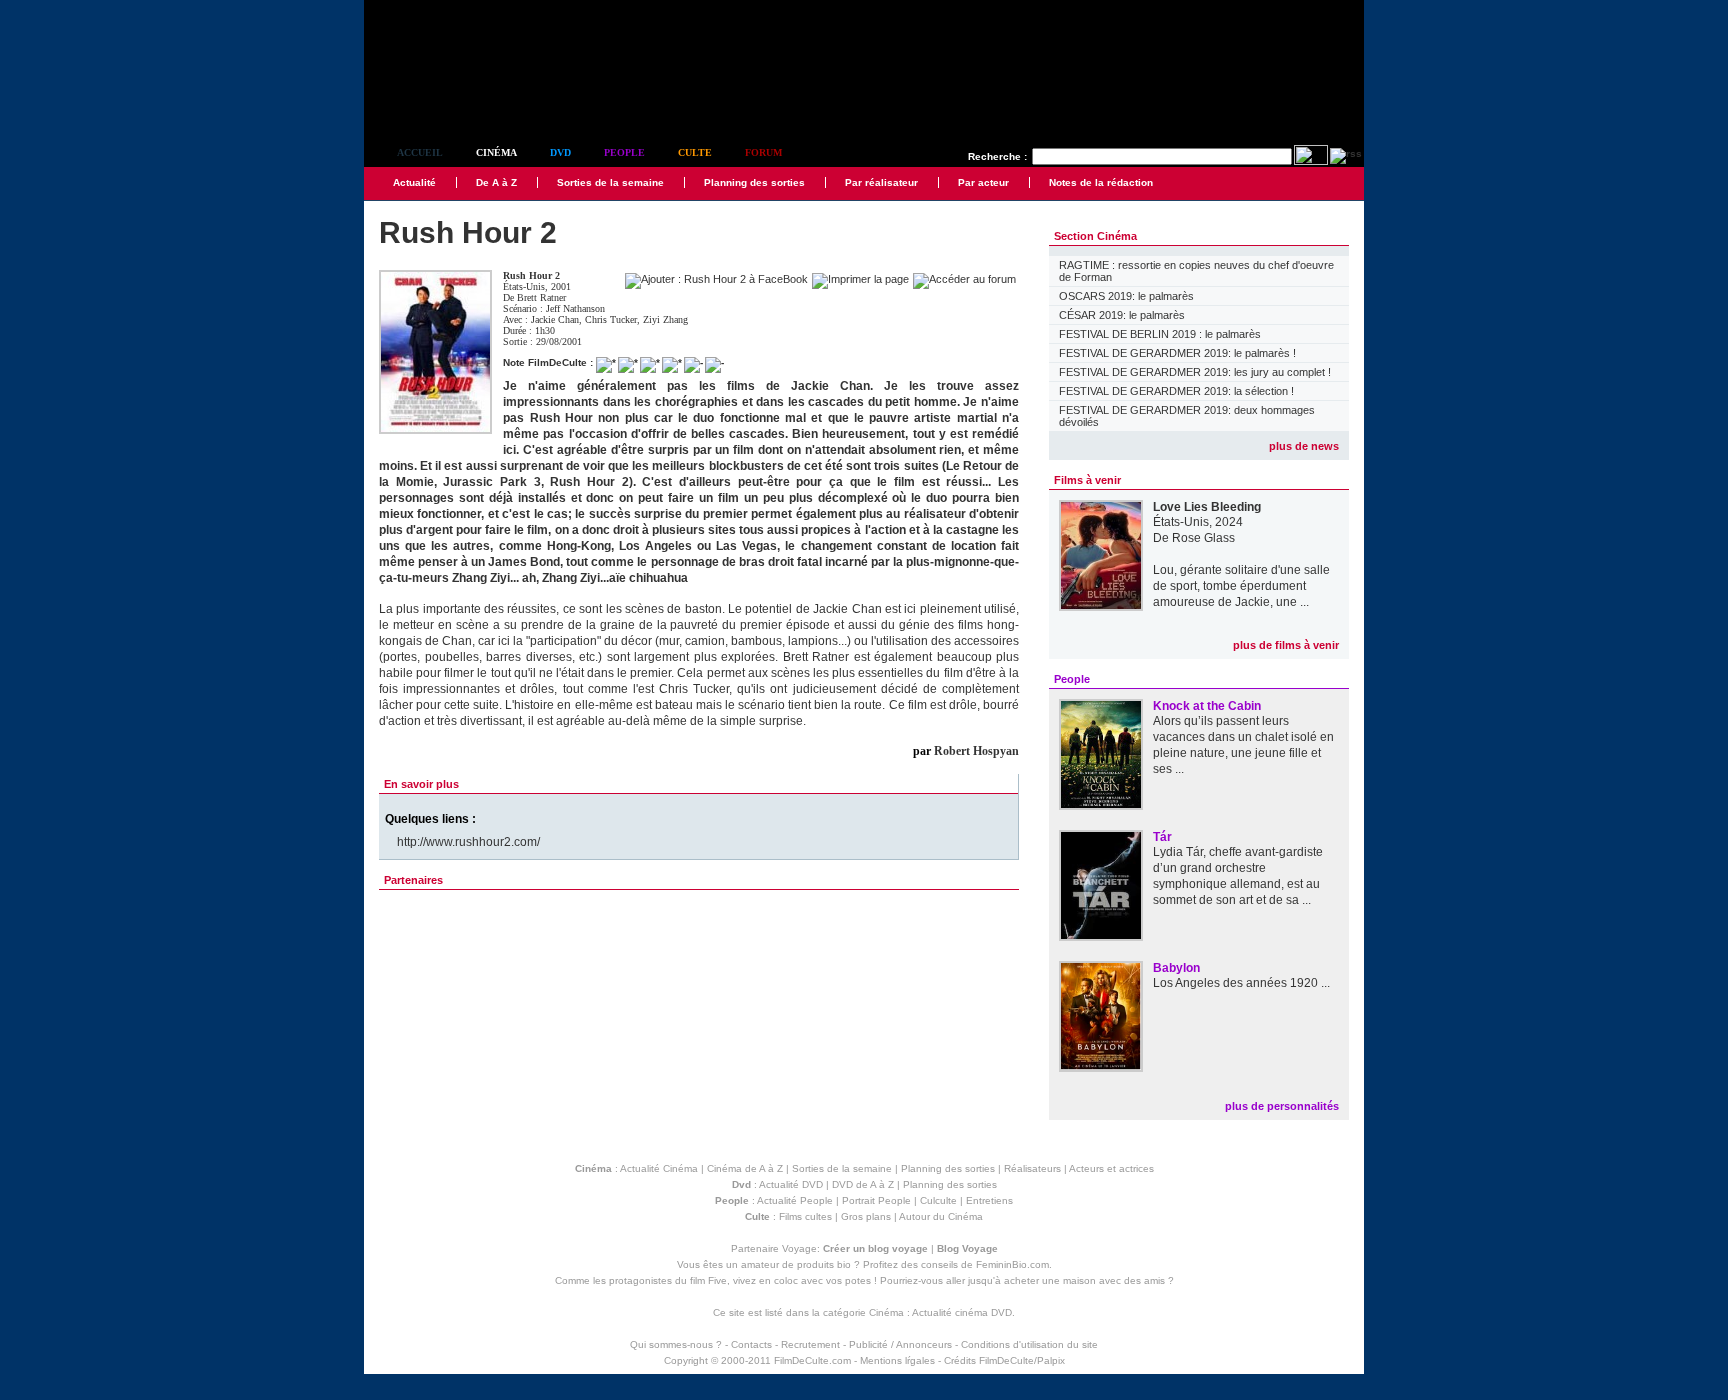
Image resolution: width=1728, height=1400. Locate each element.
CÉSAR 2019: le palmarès (1122, 315)
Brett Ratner (541, 297)
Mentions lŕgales (897, 1360)
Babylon (1176, 968)
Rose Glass (1203, 538)
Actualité (414, 182)
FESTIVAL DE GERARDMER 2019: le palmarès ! (1177, 353)
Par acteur (983, 182)
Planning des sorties (754, 182)
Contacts (751, 1344)
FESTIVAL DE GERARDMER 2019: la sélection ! (1176, 391)
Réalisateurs (1032, 1168)
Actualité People (795, 1200)
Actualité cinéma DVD (962, 1312)
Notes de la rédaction (1101, 182)
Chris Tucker (611, 319)
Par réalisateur (881, 182)
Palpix (1051, 1360)
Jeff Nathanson (575, 308)
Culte (695, 152)
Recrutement (810, 1344)
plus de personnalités (1282, 1106)
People (624, 152)
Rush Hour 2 (531, 275)
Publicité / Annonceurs (900, 1344)
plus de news (1304, 446)
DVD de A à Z (863, 1184)
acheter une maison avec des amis (1084, 1280)
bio (844, 1264)
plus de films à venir (1286, 645)
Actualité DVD (791, 1184)
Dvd (560, 152)
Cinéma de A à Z (745, 1168)
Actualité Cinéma (659, 1168)
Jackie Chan (555, 319)
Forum (763, 152)
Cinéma (496, 152)
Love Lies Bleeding (1207, 507)
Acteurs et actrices (1111, 1168)
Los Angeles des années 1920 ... (1241, 983)
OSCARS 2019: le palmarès (1126, 296)
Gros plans (866, 1216)
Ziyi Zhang (665, 319)
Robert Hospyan (976, 751)
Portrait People (876, 1200)
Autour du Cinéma (941, 1216)
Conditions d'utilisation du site (1029, 1344)
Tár (1162, 837)
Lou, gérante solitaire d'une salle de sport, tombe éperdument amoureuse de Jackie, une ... (1241, 586)
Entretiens (989, 1200)
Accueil (420, 152)
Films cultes (805, 1216)
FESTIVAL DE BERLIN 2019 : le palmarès (1160, 334)
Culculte (938, 1200)
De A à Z (496, 182)
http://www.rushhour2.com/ (468, 842)
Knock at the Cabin (1207, 706)
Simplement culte (474, 98)
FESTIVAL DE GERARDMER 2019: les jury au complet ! (1195, 372)
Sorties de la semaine (610, 182)
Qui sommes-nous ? (676, 1344)
